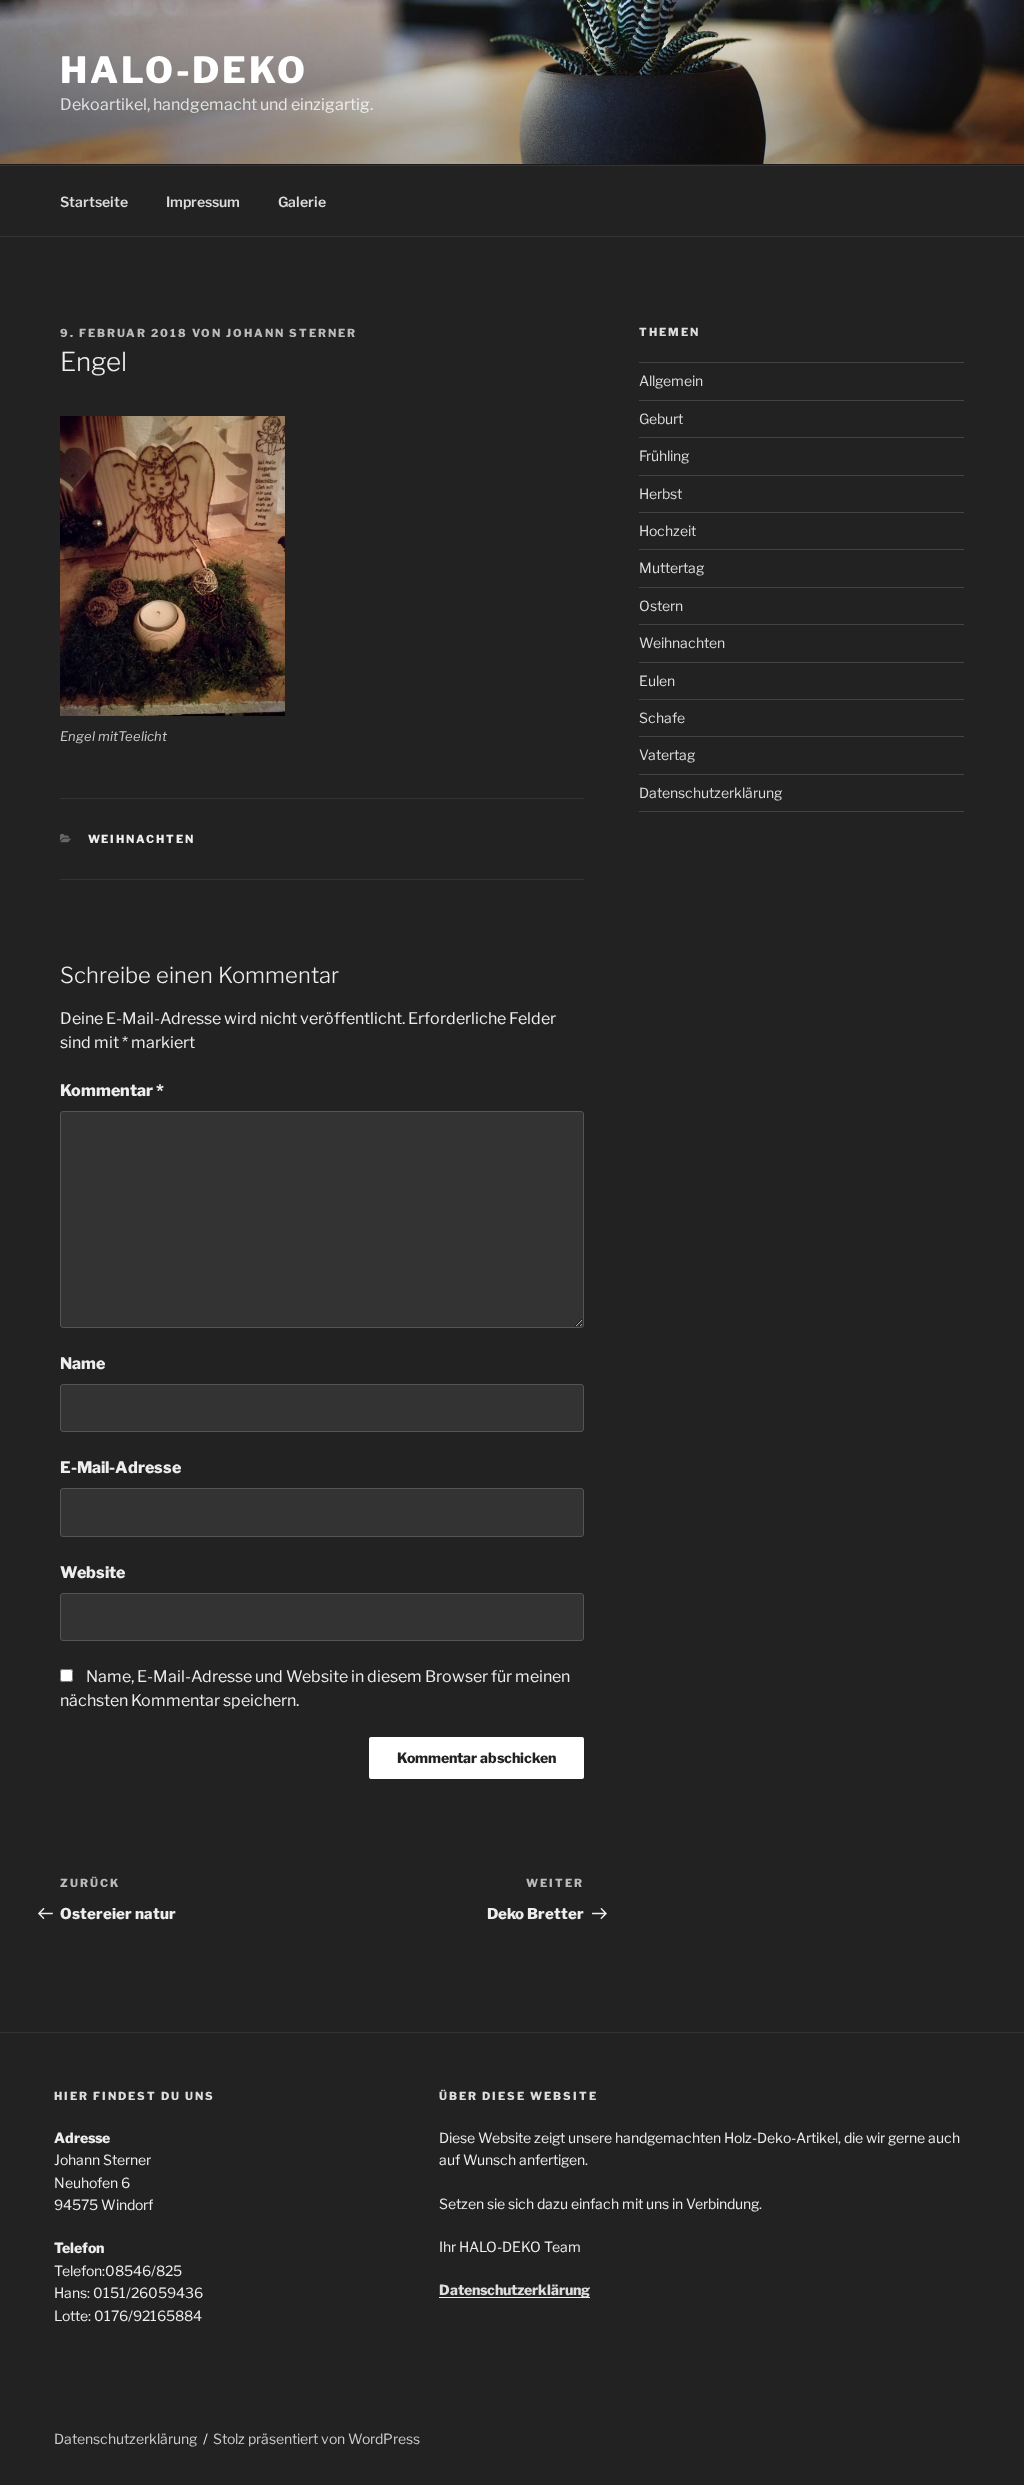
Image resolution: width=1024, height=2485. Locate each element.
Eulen (657, 680)
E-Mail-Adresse (120, 1467)
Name (82, 1363)
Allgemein (671, 380)
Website (92, 1572)
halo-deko (184, 70)
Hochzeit (667, 530)
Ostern (661, 605)
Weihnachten (142, 839)
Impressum (203, 201)
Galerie (302, 201)
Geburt (661, 418)
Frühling (664, 455)
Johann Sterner (291, 333)
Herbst (660, 493)
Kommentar (112, 1090)
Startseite (94, 201)
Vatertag (667, 754)
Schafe (662, 717)
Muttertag (671, 567)
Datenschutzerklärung (710, 792)
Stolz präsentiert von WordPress (316, 2438)
